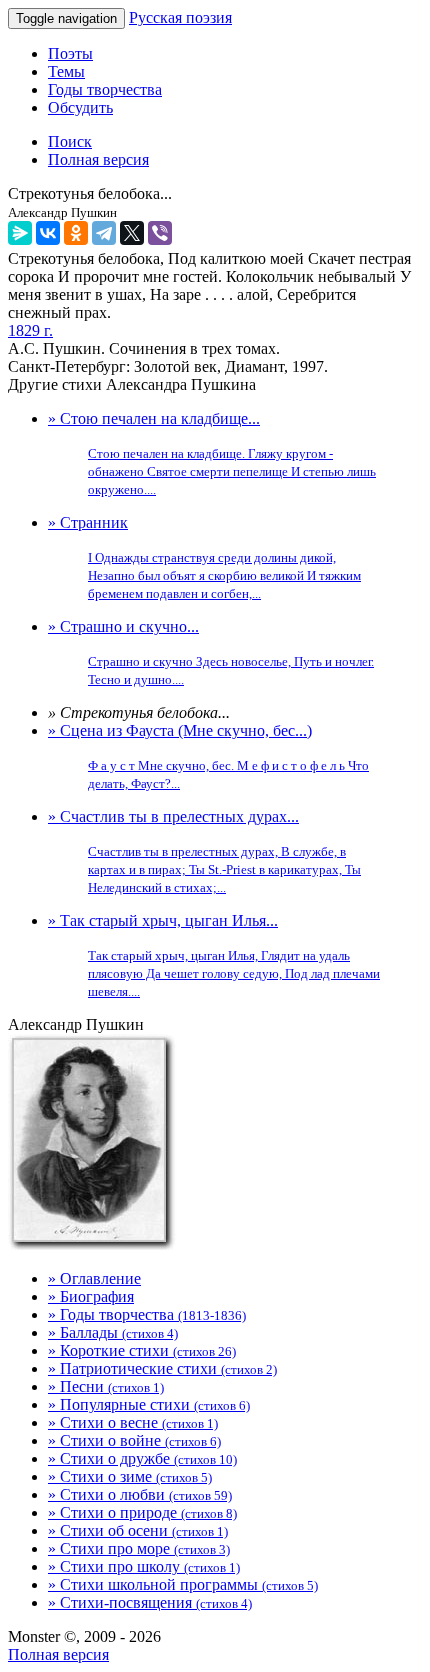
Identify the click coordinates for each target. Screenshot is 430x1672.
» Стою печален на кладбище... (212, 453)
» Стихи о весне (133, 1422)
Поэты (70, 53)
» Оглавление (94, 1278)
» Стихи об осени (138, 1530)
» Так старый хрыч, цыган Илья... (214, 955)
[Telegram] (104, 233)
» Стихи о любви (140, 1494)
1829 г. (30, 330)
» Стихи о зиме (130, 1476)
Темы (66, 71)
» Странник (204, 557)
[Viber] (160, 233)
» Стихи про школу (144, 1566)
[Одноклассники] (76, 233)
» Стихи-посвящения (150, 1602)
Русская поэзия (180, 17)
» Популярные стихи (149, 1404)
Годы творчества (105, 89)
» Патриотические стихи (162, 1368)
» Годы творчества (147, 1314)
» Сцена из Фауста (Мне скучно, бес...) (208, 756)
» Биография (91, 1296)
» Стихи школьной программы (183, 1584)
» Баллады (113, 1332)
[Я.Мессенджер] (20, 233)
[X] (132, 233)
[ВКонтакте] (48, 233)
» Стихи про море (139, 1548)
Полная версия (58, 1654)
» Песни (106, 1386)
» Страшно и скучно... (211, 652)
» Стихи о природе (142, 1512)
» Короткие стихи (142, 1350)
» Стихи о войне (134, 1440)
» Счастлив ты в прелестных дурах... (204, 851)
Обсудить (80, 107)
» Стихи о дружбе (142, 1458)
